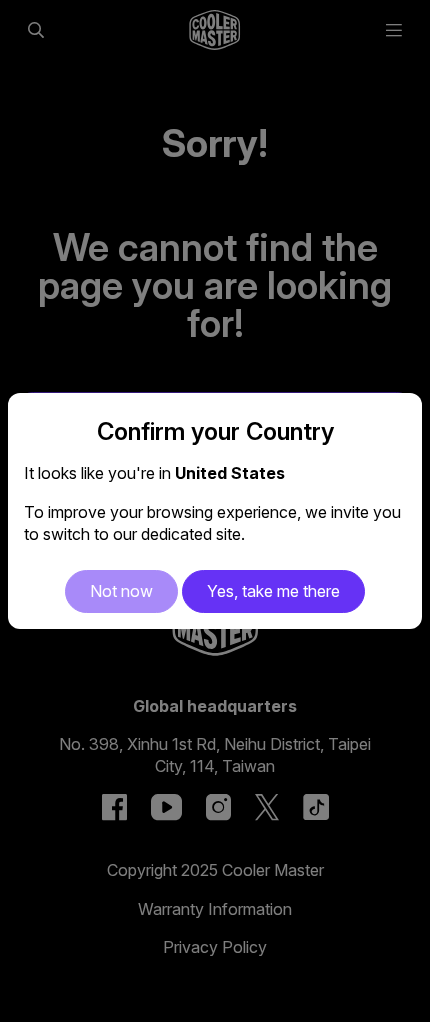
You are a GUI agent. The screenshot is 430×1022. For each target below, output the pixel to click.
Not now (121, 591)
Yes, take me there (273, 591)
